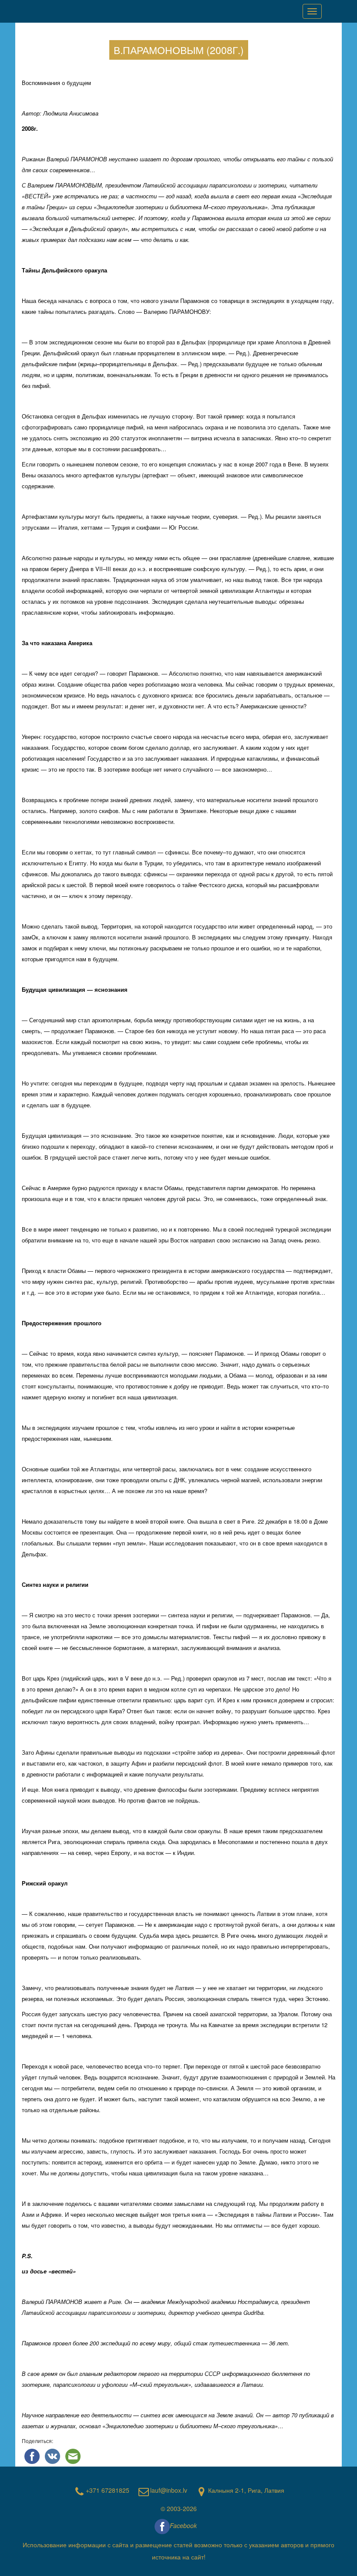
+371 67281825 (108, 2490)
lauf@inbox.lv (169, 2490)
